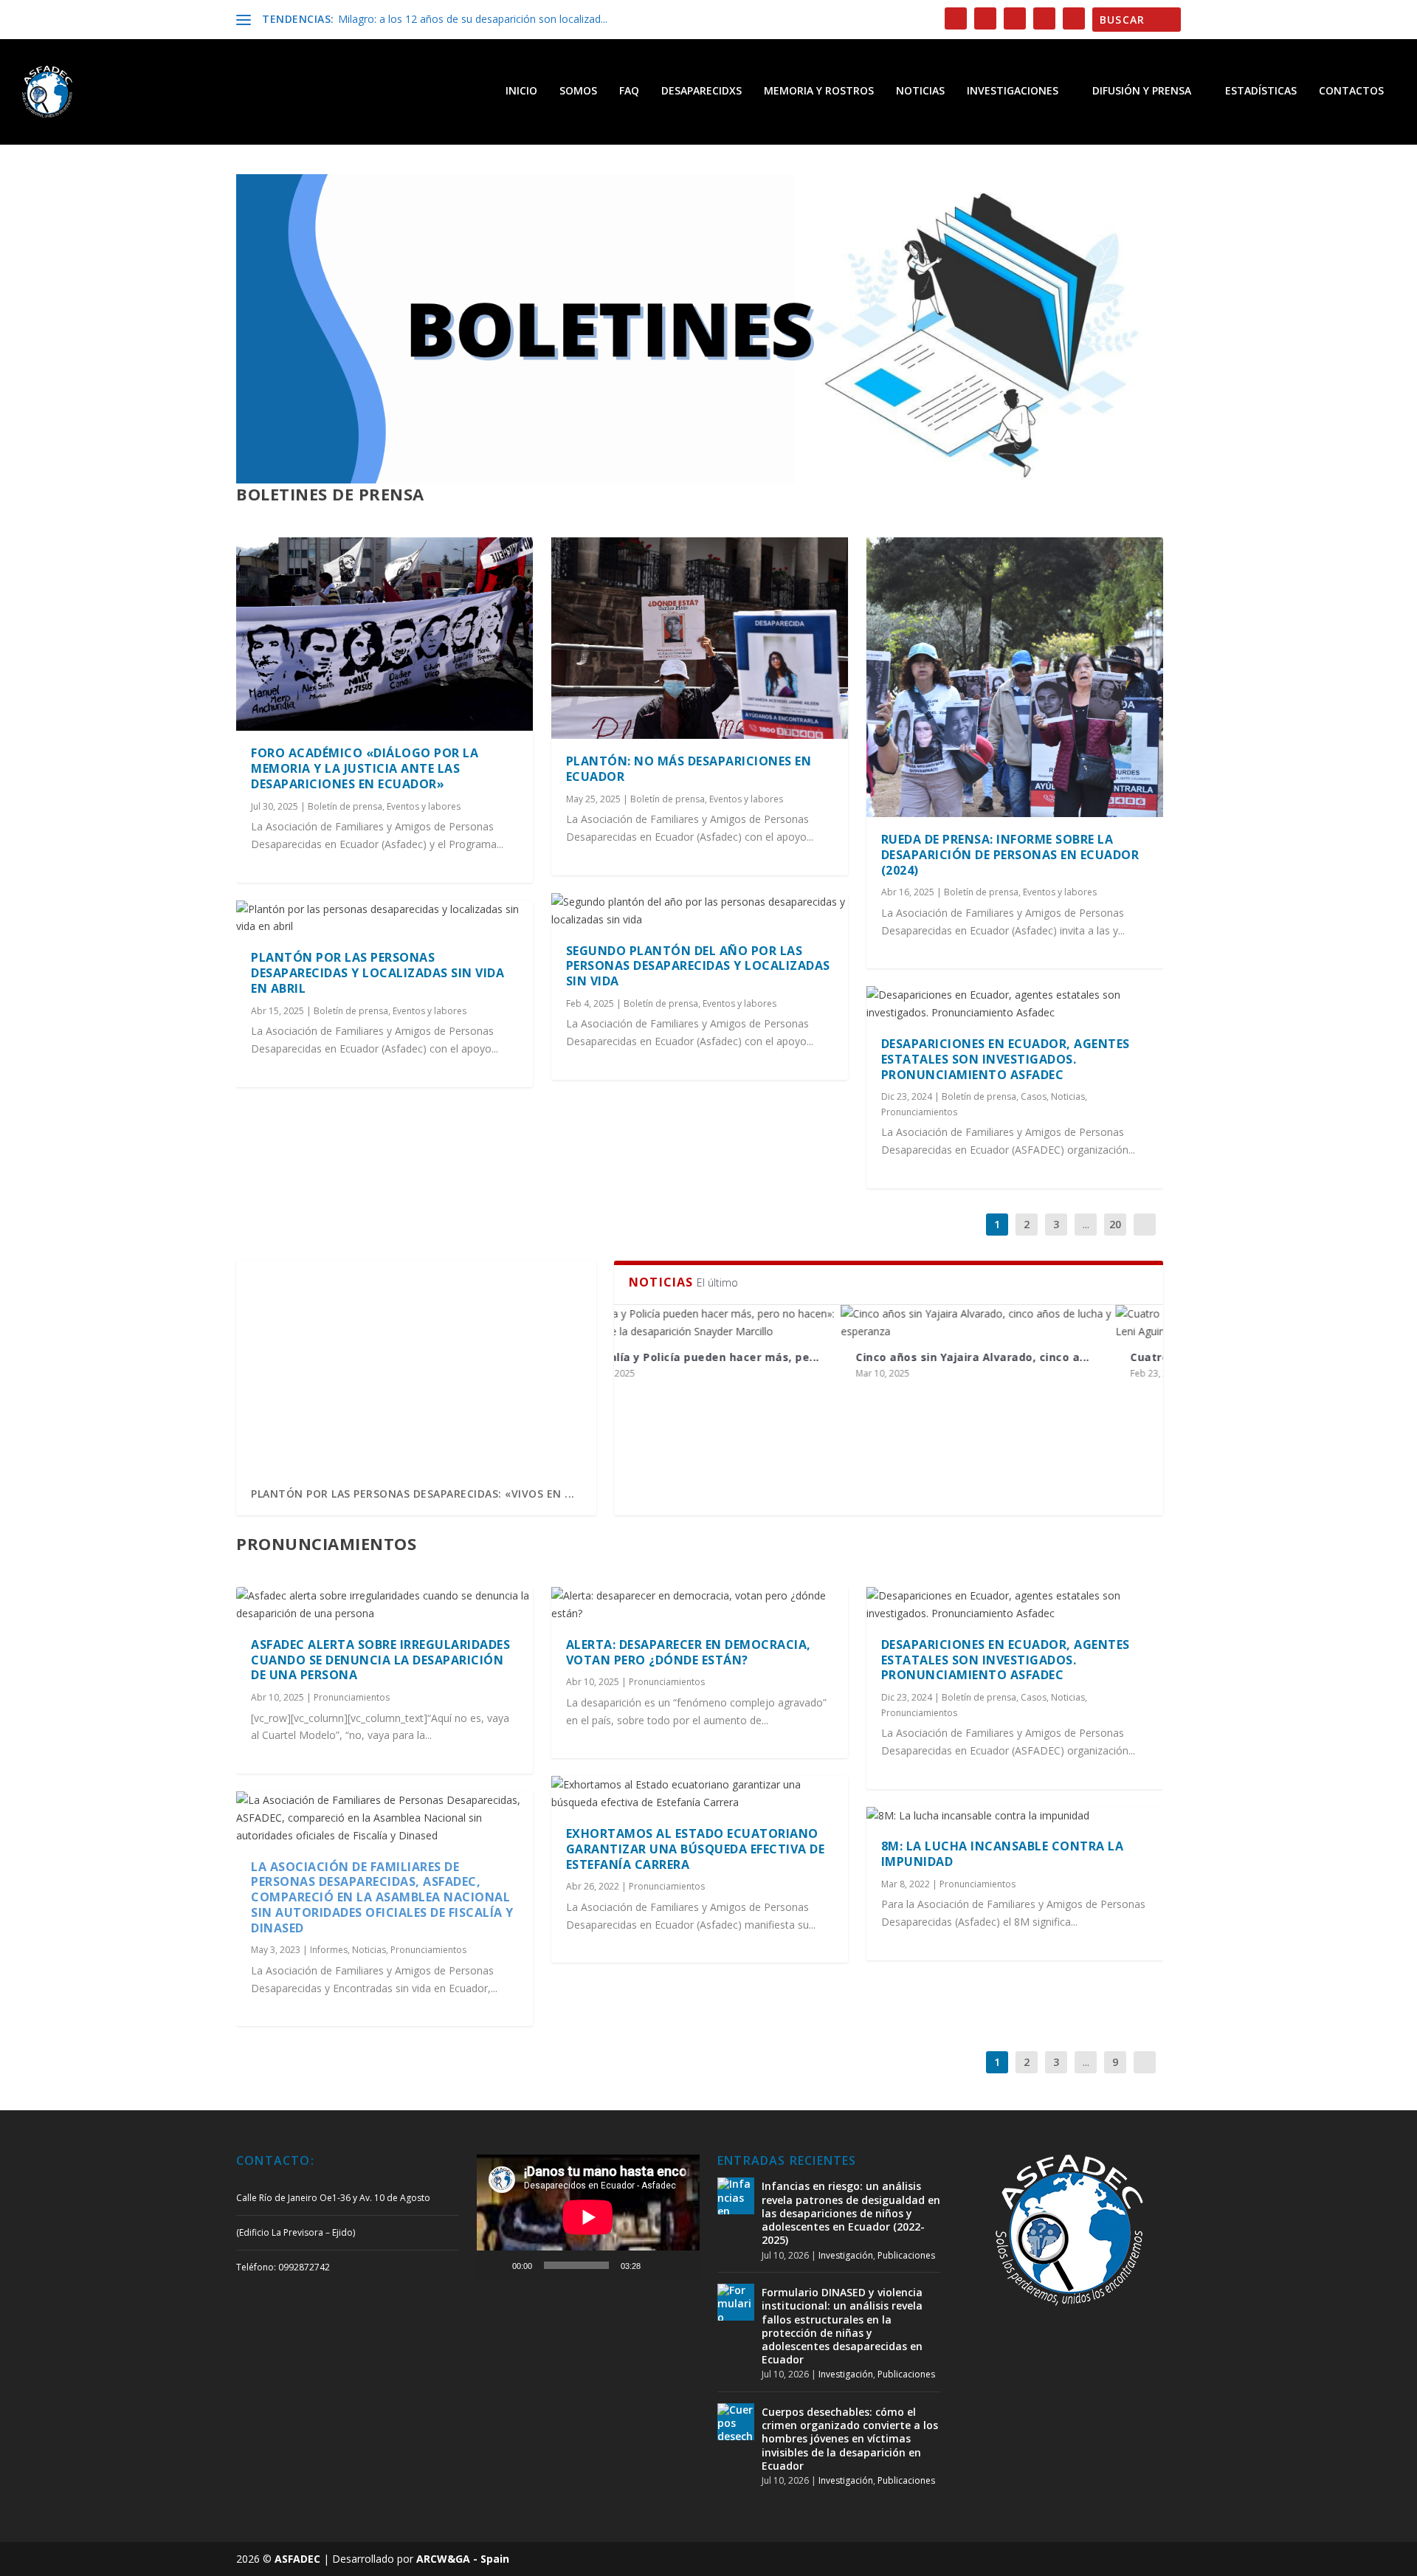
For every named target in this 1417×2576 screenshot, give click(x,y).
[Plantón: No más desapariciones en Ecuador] (700, 638)
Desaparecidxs (701, 91)
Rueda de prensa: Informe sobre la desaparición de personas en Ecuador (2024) (1010, 855)
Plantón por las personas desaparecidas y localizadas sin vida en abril (377, 973)
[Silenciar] (657, 2265)
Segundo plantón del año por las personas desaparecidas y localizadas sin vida (698, 966)
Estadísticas (1261, 91)
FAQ (629, 91)
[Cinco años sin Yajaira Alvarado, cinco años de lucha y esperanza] (751, 1323)
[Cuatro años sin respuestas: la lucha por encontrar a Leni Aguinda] (1026, 1323)
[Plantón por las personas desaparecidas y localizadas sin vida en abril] (385, 918)
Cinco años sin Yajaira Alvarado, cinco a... (746, 1357)
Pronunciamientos (919, 1112)
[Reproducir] (496, 2265)
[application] (588, 2217)
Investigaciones (1013, 91)
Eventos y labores (424, 806)
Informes (329, 1950)
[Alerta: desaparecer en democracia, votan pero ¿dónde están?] (700, 1605)
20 (1115, 1224)
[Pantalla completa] (680, 2265)
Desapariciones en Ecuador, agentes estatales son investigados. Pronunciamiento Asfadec (1006, 1059)
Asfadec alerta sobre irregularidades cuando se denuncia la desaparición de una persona (380, 1660)
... (1086, 1224)
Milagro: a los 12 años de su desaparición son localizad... (473, 19)
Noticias (920, 91)
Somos (578, 91)
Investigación (846, 2255)
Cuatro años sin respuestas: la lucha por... (1023, 1357)
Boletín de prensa (345, 806)
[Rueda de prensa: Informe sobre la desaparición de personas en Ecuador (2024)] (1015, 677)
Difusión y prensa (1142, 91)
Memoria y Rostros (819, 91)
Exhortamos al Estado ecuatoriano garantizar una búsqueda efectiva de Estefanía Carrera (696, 1849)
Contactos (1351, 91)
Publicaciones (906, 2255)
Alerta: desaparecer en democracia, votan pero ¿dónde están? (689, 1652)
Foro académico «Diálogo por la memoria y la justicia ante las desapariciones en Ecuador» (365, 768)
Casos (1034, 1096)
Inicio (521, 91)
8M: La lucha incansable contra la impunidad (1003, 1854)
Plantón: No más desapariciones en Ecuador (689, 769)
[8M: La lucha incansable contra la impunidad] (1015, 1816)
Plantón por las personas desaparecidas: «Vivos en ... (413, 1494)
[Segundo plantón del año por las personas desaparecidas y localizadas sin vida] (700, 911)
